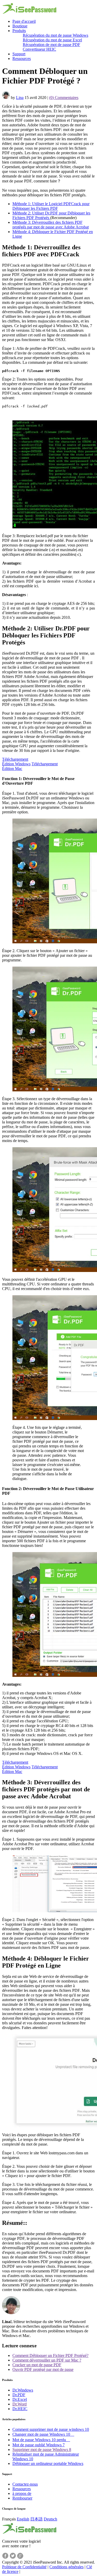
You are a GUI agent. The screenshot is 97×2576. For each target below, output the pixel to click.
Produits (19, 31)
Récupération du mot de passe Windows (55, 35)
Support (19, 54)
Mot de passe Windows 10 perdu (41, 2440)
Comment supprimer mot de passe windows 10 (51, 2429)
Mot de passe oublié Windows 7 (39, 2445)
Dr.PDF (19, 2395)
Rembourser (22, 2498)
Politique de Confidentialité (24, 2567)
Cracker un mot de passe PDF (37, 2365)
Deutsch (50, 2519)
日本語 (36, 2519)
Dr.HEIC (20, 2409)
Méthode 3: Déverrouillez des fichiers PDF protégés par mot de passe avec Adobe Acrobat (51, 225)
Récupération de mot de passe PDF (51, 45)
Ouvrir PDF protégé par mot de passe (43, 2369)
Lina (20, 98)
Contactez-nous (25, 2484)
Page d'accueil (24, 21)
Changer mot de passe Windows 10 (43, 2434)
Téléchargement (16, 762)
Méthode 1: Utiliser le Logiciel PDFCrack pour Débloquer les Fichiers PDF (51, 206)
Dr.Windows (23, 2390)
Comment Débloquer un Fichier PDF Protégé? (50, 2355)
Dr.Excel (20, 2399)
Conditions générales (66, 2567)
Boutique (20, 26)
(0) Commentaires (64, 98)
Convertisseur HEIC (39, 49)
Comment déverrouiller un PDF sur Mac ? (47, 2360)
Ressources (22, 59)
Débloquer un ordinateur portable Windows (48, 2463)
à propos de (22, 2493)
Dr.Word (20, 2404)
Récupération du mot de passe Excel (52, 40)
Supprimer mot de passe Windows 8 (42, 2450)
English (23, 2519)
